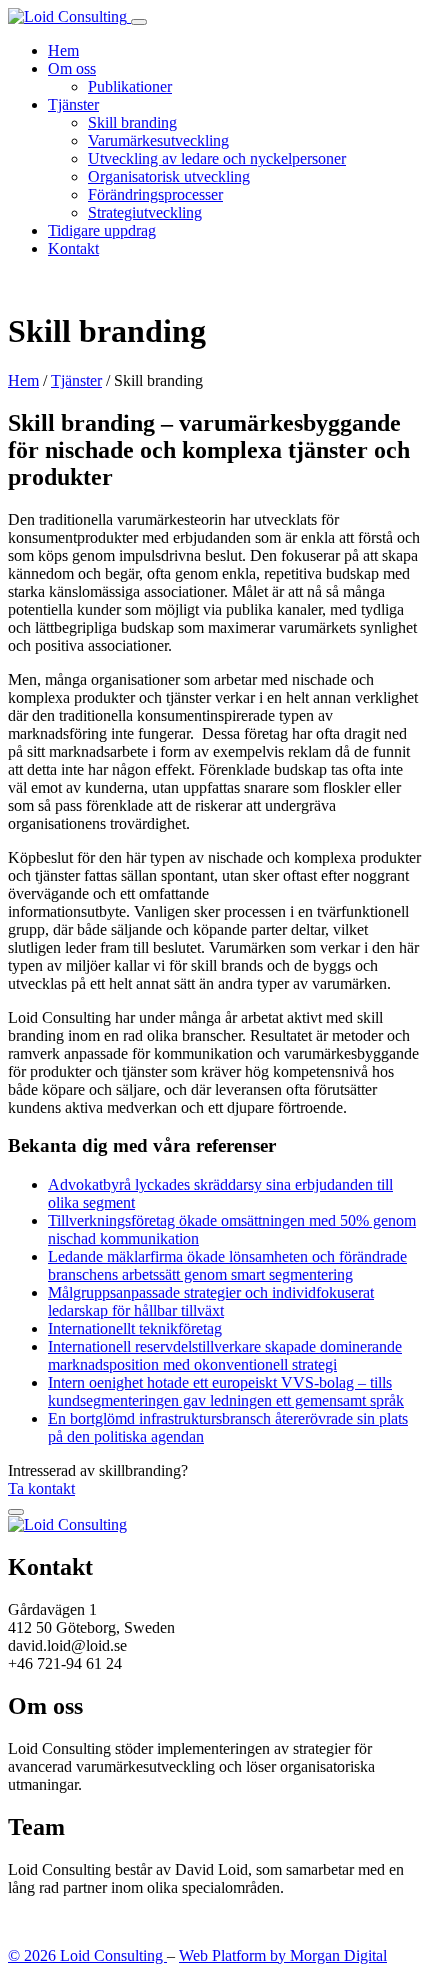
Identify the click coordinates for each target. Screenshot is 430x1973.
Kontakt (73, 248)
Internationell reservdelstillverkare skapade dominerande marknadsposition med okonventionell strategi (225, 1355)
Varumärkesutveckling (158, 140)
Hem (63, 50)
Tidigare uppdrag (102, 230)
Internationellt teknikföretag (135, 1328)
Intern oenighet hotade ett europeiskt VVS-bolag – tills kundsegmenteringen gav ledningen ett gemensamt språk (226, 1391)
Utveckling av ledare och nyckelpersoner (217, 158)
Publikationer (130, 86)
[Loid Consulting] (69, 16)
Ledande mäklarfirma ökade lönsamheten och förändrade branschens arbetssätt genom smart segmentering (227, 1265)
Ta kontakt (41, 1488)
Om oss (72, 68)
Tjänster (73, 104)
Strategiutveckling (145, 212)
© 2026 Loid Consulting (87, 1955)
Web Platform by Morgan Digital (283, 1955)
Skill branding (132, 122)
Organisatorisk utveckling (169, 176)
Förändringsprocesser (155, 194)
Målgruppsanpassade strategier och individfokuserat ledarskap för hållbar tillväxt (211, 1301)
